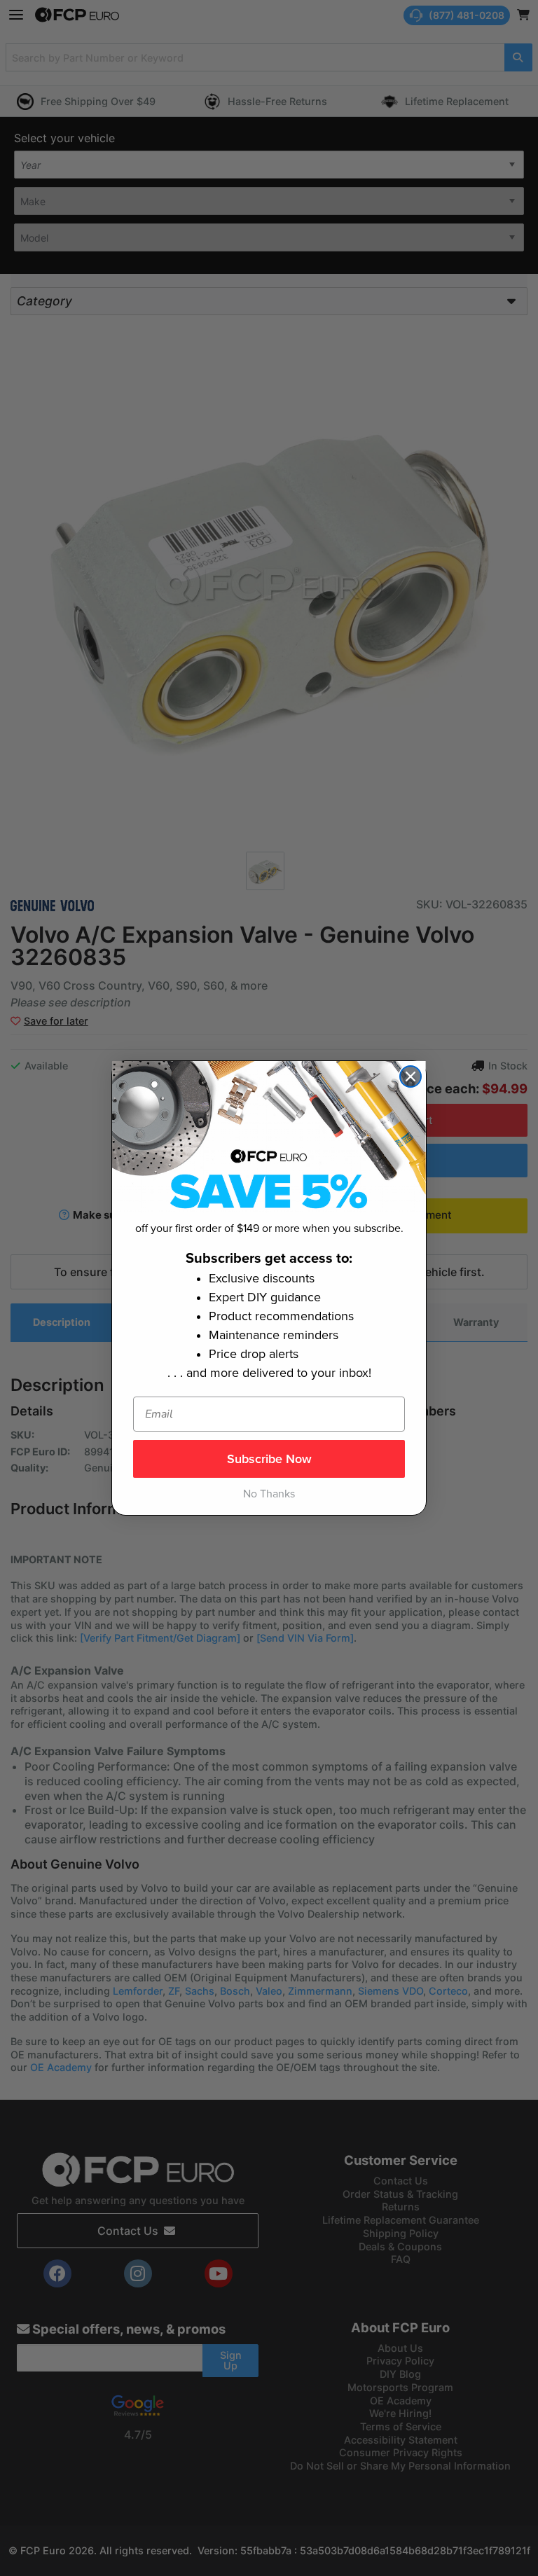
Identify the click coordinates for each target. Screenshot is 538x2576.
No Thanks (269, 1494)
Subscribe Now (269, 1459)
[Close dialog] (411, 1076)
